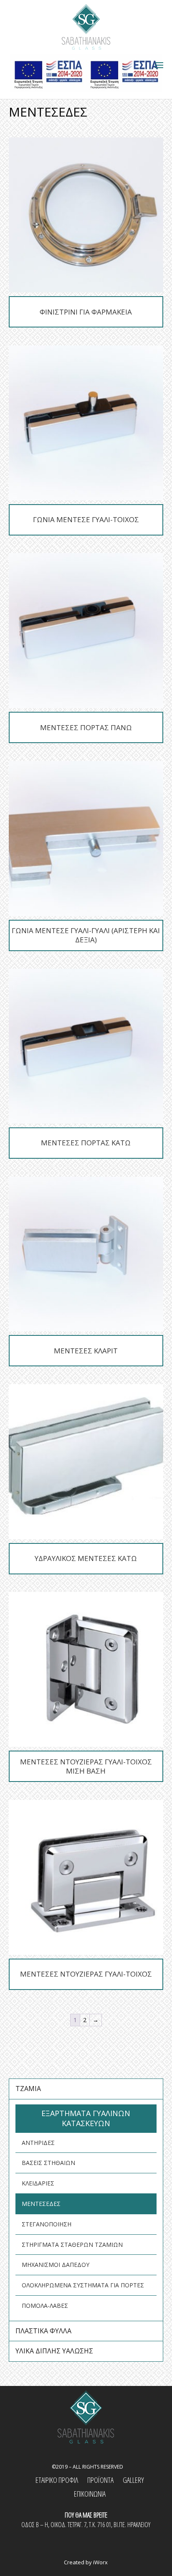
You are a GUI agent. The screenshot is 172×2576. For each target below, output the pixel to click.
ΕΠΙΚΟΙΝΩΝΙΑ (90, 2494)
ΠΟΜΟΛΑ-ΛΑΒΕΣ (45, 2306)
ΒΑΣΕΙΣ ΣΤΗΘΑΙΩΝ (48, 2163)
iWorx (100, 2562)
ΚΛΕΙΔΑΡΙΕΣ (38, 2183)
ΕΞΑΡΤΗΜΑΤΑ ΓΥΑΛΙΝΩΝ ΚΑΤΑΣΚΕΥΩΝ (86, 2118)
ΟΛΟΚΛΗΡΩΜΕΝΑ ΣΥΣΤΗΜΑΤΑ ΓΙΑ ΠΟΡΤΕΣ (83, 2285)
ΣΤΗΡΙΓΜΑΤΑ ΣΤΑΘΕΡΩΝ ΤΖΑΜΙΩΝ (72, 2245)
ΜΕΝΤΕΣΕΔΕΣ (41, 2204)
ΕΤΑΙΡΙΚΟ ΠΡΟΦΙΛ (57, 2480)
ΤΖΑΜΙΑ (28, 2089)
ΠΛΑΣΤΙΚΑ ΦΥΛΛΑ (43, 2331)
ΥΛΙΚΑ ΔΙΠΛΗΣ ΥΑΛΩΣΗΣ (54, 2351)
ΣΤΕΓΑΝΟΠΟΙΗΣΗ (47, 2224)
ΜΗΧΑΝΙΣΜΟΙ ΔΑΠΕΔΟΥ (56, 2265)
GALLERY (133, 2480)
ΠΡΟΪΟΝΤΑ (100, 2480)
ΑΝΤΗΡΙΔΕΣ (38, 2143)
